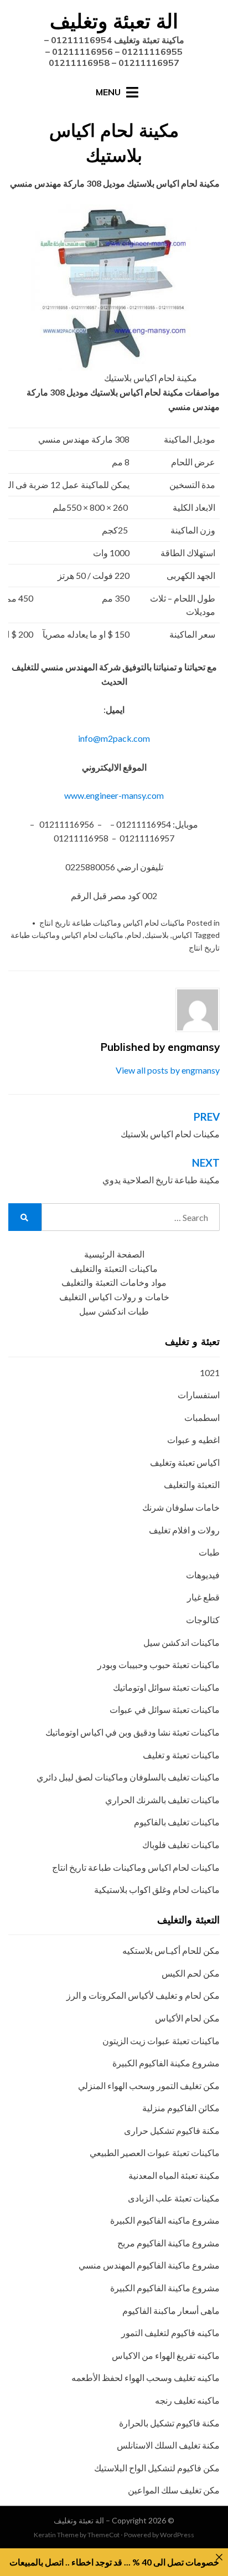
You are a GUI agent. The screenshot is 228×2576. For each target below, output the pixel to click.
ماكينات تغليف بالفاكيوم (177, 1822)
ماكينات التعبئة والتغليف (114, 1269)
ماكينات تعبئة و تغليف (181, 1755)
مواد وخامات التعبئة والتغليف (114, 1283)
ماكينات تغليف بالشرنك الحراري (162, 1800)
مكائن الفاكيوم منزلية (181, 2108)
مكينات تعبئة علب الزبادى (174, 2198)
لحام (134, 935)
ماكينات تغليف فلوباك (181, 1844)
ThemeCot (103, 2535)
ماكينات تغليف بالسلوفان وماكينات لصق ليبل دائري (128, 1777)
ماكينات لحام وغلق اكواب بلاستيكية (157, 1889)
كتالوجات (203, 1620)
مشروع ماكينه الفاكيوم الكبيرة (165, 2220)
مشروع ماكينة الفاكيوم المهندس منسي (149, 2265)
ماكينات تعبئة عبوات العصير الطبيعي (155, 2152)
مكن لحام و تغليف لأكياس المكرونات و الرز (143, 1995)
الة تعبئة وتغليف (114, 21)
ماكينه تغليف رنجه (187, 2400)
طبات (209, 1552)
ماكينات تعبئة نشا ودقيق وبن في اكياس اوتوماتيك (133, 1732)
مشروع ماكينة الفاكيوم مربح (169, 2243)
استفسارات (199, 1395)
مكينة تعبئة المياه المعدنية (174, 2175)
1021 (210, 1372)
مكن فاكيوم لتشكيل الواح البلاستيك (157, 2468)
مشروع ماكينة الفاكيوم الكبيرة (165, 2288)
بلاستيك (157, 935)
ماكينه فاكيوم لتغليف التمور (170, 2333)
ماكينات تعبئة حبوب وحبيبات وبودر (159, 1664)
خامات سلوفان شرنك (181, 1507)
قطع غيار (203, 1597)
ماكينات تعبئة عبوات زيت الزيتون (161, 2041)
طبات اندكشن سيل (114, 1312)
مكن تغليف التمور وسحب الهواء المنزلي (149, 2085)
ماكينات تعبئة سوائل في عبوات (165, 1709)
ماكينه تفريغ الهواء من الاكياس (166, 2355)
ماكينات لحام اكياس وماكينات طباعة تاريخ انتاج (112, 923)
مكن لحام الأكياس (187, 2018)
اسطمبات (202, 1417)
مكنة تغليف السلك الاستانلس (168, 2445)
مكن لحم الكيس (191, 1973)
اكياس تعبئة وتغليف (185, 1462)
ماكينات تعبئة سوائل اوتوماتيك (166, 1687)
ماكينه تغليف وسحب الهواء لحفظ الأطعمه (146, 2377)
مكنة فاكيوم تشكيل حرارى (172, 2130)
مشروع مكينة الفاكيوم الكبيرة (166, 2063)
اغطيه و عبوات (193, 1440)
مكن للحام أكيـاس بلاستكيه (171, 1950)
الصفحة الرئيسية (114, 1254)
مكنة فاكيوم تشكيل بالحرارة (169, 2423)
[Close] (219, 2557)
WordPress (177, 2535)
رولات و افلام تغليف (184, 1530)
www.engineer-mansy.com (114, 795)
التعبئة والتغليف (192, 1484)
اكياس (182, 935)
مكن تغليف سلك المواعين (174, 2490)
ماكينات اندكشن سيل (182, 1642)
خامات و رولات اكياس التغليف (114, 1297)
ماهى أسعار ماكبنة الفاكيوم (171, 2310)
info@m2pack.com (114, 738)
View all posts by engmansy (168, 1070)
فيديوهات (203, 1575)
